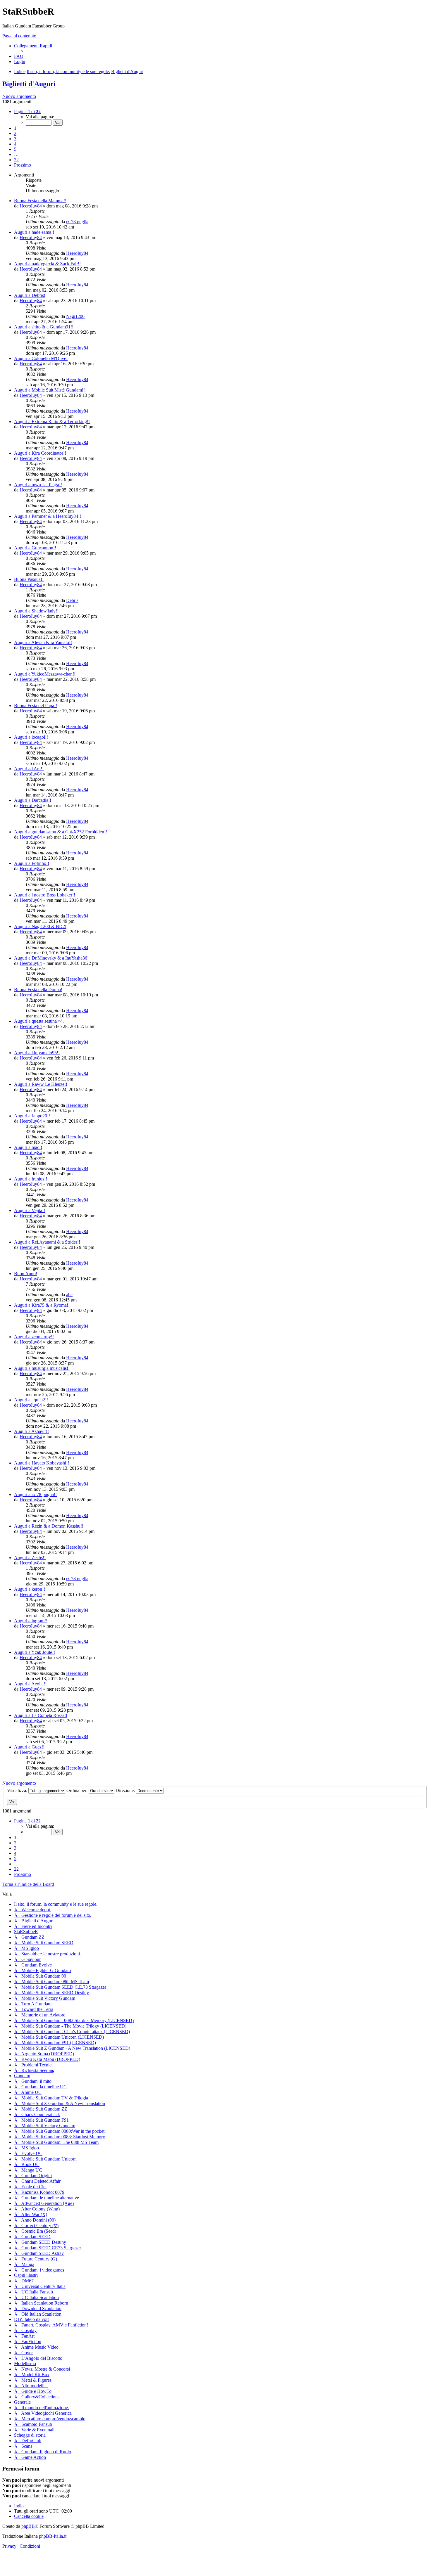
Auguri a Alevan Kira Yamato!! (43, 642)
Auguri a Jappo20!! (32, 1116)
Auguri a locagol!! (31, 737)
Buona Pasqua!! (29, 579)
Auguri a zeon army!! (34, 1337)
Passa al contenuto (19, 36)
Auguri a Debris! (30, 295)
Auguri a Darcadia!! (33, 800)
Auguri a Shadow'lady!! (36, 611)
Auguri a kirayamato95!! (37, 1053)
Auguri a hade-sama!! (34, 232)
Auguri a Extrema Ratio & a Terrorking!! (52, 421)
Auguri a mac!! (28, 1147)
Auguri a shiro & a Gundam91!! (44, 327)
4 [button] (15, 144)
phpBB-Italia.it (53, 2536)
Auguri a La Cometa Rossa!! (41, 1715)
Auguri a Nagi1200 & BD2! (40, 926)
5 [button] (15, 149)
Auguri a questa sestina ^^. (39, 1021)
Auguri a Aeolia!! (30, 1684)
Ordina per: (78, 1790)
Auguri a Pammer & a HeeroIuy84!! (48, 516)
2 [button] (15, 133)
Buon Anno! (26, 1274)
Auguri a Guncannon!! (35, 548)
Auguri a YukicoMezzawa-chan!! (45, 674)
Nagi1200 (75, 316)
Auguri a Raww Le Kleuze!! (41, 1084)
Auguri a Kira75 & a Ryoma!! (42, 1305)
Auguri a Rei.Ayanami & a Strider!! (47, 1242)
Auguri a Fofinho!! (32, 863)
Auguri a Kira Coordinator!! (40, 453)
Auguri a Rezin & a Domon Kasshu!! (49, 1526)
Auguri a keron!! (30, 1589)
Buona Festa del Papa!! (36, 706)
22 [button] (16, 160)
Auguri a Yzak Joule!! (35, 1652)
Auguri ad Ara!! (29, 769)
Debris (72, 600)
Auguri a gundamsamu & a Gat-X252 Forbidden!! (61, 832)
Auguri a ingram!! (31, 1621)
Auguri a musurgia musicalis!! (42, 1368)
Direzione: (126, 1790)
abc (69, 1295)
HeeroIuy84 (31, 206)
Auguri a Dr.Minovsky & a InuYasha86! (51, 958)
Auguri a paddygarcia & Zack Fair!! (47, 264)
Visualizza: (18, 1790)
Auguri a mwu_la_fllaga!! (38, 485)
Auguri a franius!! (31, 1179)
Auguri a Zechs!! (30, 1558)
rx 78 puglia (77, 222)
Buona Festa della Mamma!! (40, 201)
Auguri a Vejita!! (30, 1210)
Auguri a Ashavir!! (31, 1431)
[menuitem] (19, 56)
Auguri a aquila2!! (31, 1400)
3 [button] (15, 139)
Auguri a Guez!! (29, 1747)
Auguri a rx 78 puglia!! (35, 1494)
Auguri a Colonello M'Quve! (41, 358)
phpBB (28, 2526)
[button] (27, 111)
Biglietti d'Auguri (29, 84)
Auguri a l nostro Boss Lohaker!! (45, 895)
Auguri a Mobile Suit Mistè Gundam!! (49, 390)
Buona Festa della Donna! (38, 990)
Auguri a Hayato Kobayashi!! (42, 1463)
